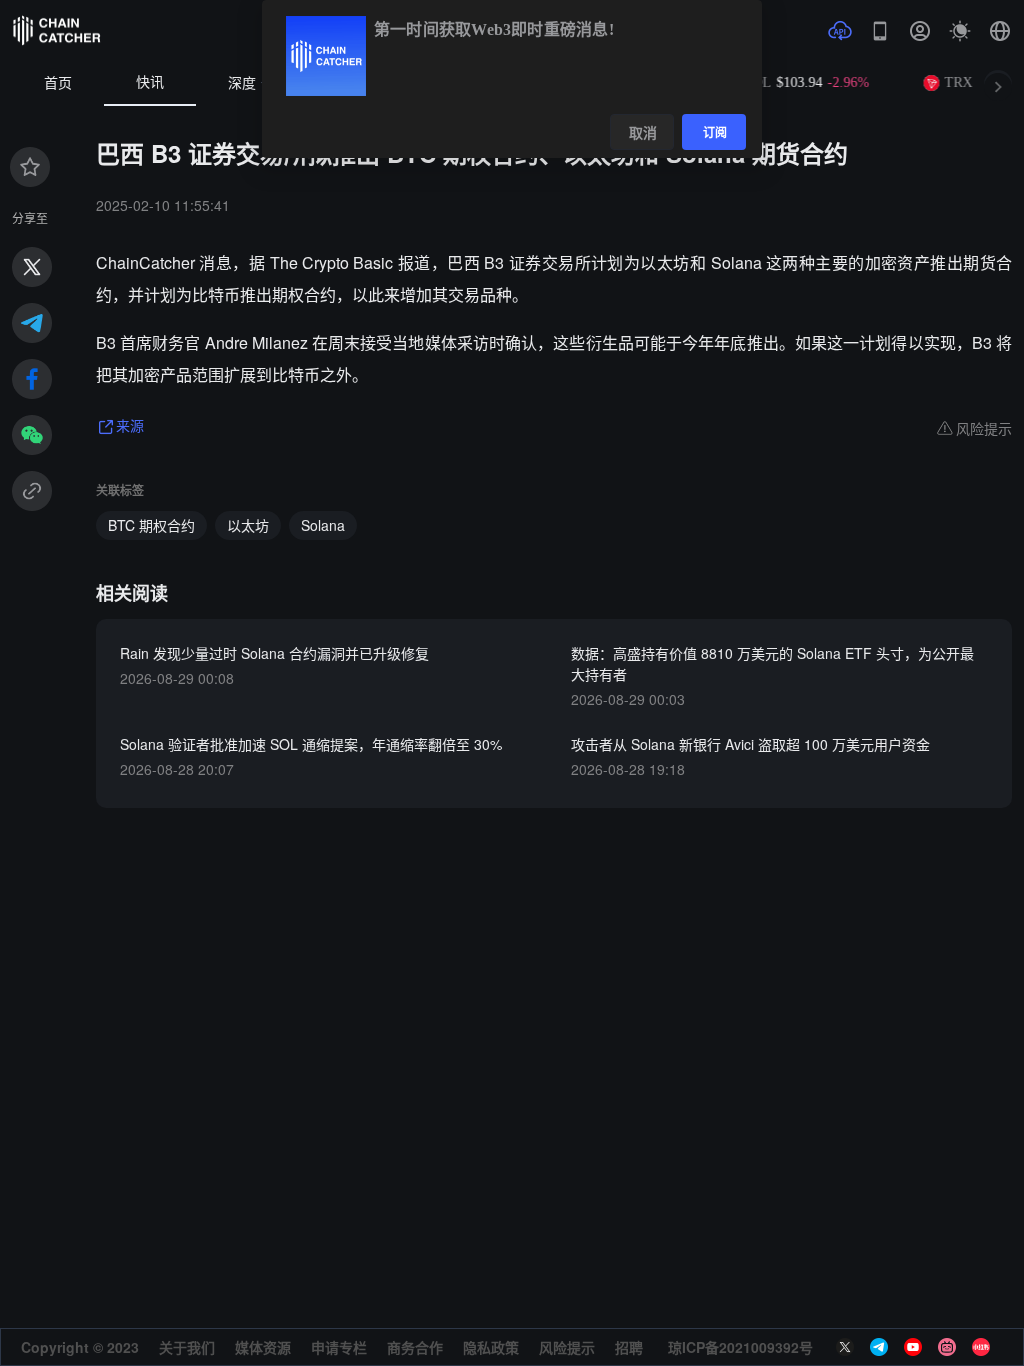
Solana (323, 525)
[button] (1000, 31)
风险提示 (567, 1347)
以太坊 (248, 525)
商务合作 (415, 1347)
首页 (58, 83)
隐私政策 (491, 1347)
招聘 (629, 1347)
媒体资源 (263, 1347)
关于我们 (187, 1347)
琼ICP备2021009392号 (740, 1347)
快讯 (150, 82)
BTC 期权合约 (151, 525)
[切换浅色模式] (960, 31)
